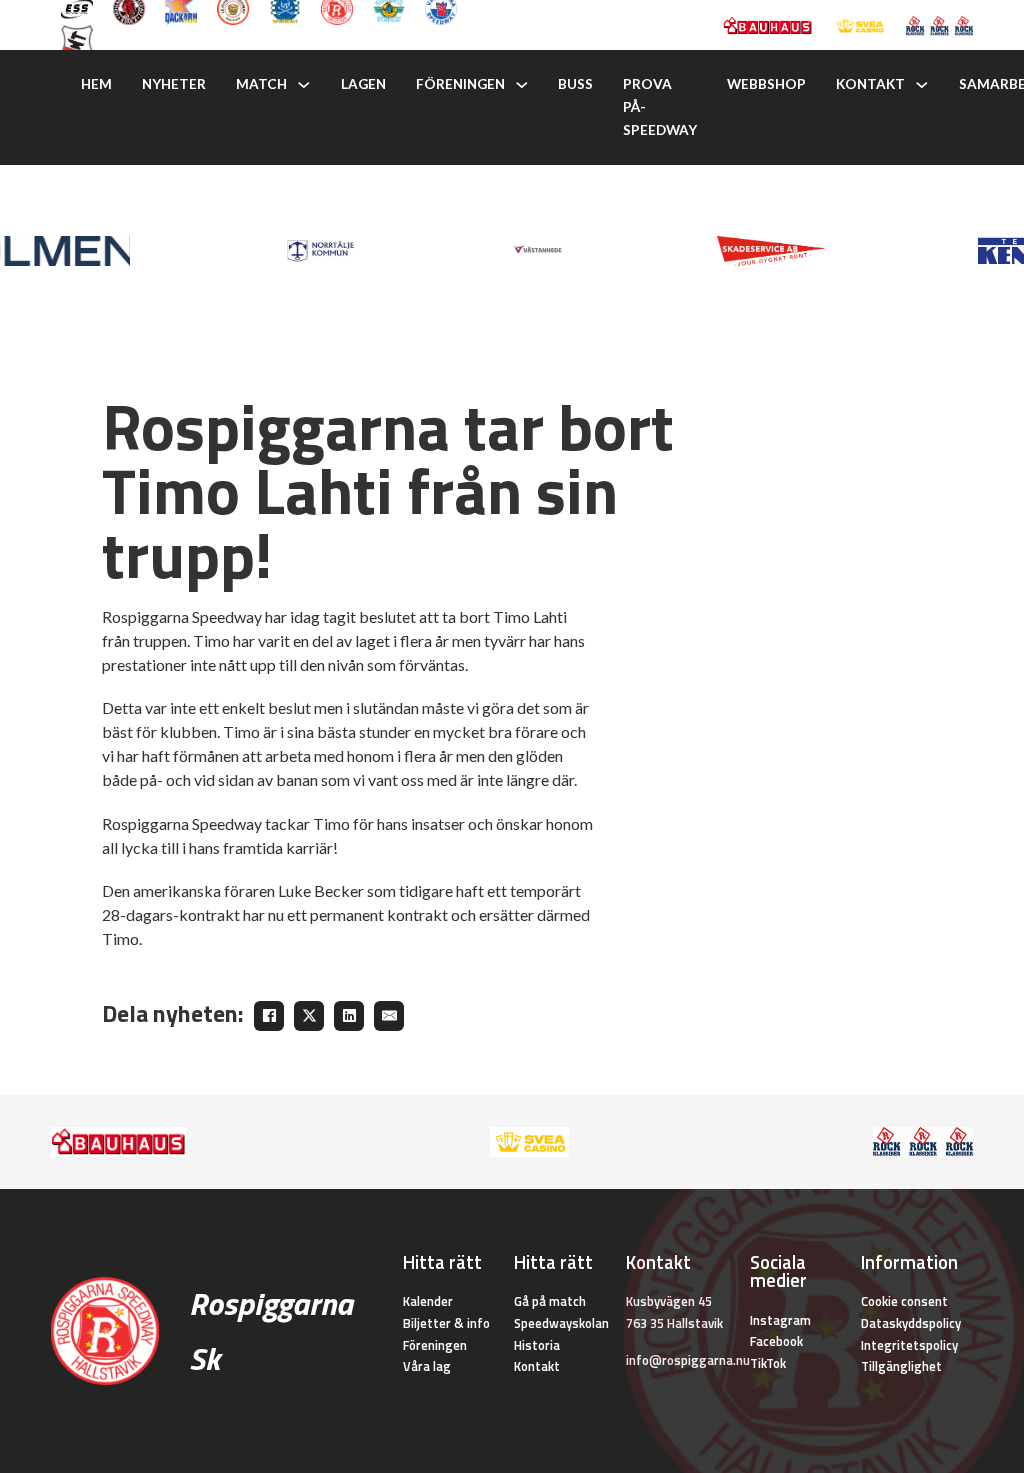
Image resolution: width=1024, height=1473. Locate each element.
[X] (309, 1016)
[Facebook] (269, 1016)
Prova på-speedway (660, 107)
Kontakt (870, 84)
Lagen (363, 84)
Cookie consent (904, 1301)
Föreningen (460, 84)
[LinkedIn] (349, 1016)
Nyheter (174, 84)
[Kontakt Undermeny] (922, 85)
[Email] (389, 1016)
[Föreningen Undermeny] (522, 85)
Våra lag (427, 1366)
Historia (537, 1345)
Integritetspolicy (909, 1345)
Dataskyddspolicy (911, 1323)
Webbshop (766, 84)
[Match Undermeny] (304, 85)
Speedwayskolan (561, 1323)
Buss (575, 84)
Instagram (780, 1320)
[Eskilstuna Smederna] (77, 39)
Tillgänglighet (901, 1366)
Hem (96, 84)
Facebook (776, 1341)
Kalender (428, 1301)
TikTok (768, 1363)
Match (261, 84)
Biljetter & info (446, 1323)
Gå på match (550, 1301)
